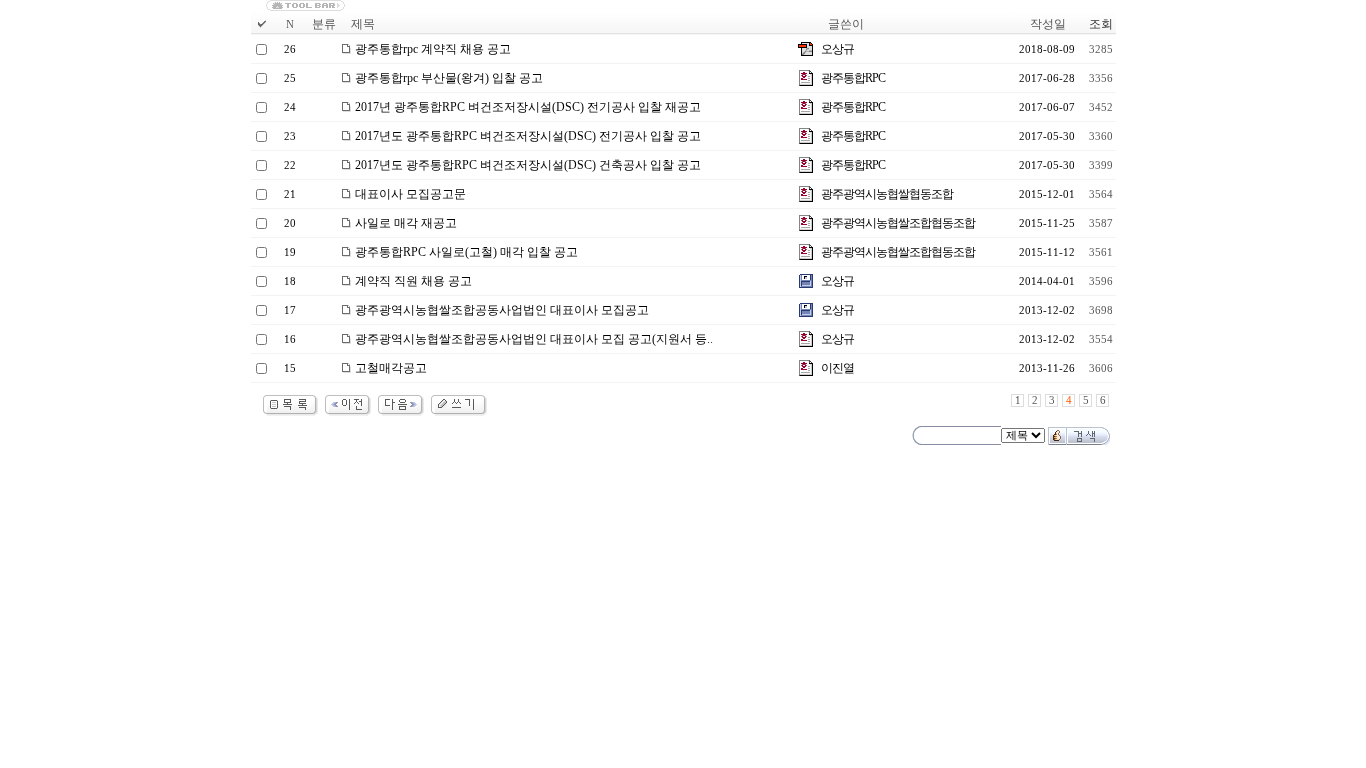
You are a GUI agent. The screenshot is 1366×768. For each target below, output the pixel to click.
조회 (1101, 24)
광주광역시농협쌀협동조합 (887, 194)
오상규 (837, 49)
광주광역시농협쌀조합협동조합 (898, 223)
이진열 (837, 368)
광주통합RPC (853, 78)
